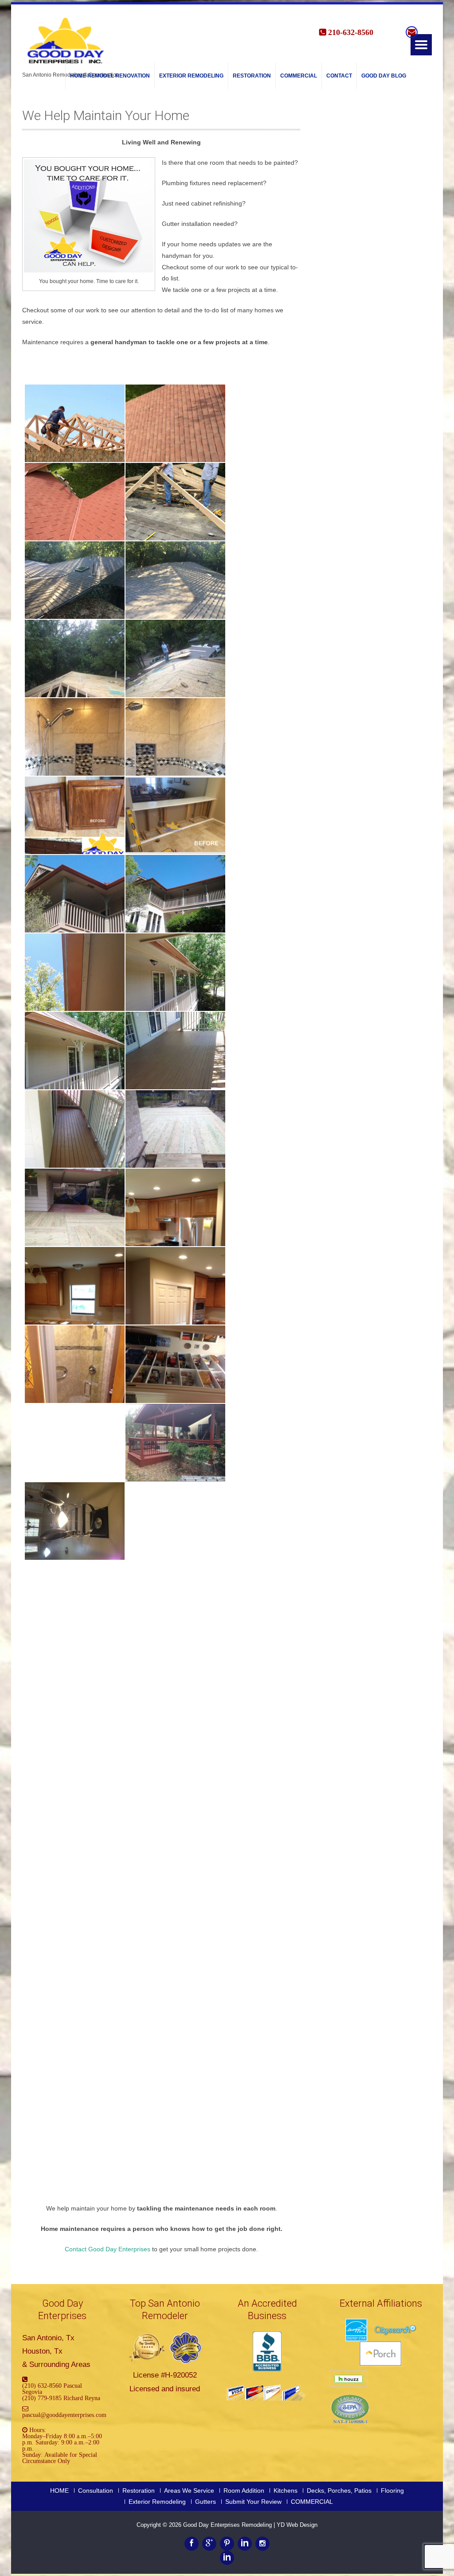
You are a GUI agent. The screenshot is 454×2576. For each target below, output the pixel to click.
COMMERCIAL (299, 76)
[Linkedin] (245, 2544)
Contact (339, 76)
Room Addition (244, 2491)
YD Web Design (297, 2525)
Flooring (392, 2491)
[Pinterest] (227, 2544)
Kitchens (286, 2491)
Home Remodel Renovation (110, 76)
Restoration (252, 76)
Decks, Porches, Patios (339, 2491)
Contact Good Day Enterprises (108, 2249)
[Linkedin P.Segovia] (227, 2558)
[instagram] (262, 2544)
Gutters (205, 2502)
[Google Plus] (209, 2544)
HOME (59, 2491)
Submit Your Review (253, 2502)
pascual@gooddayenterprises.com (64, 2415)
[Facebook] (192, 2544)
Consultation (96, 2491)
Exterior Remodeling (191, 76)
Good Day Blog (384, 76)
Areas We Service (189, 2491)
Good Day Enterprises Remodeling (228, 2525)
